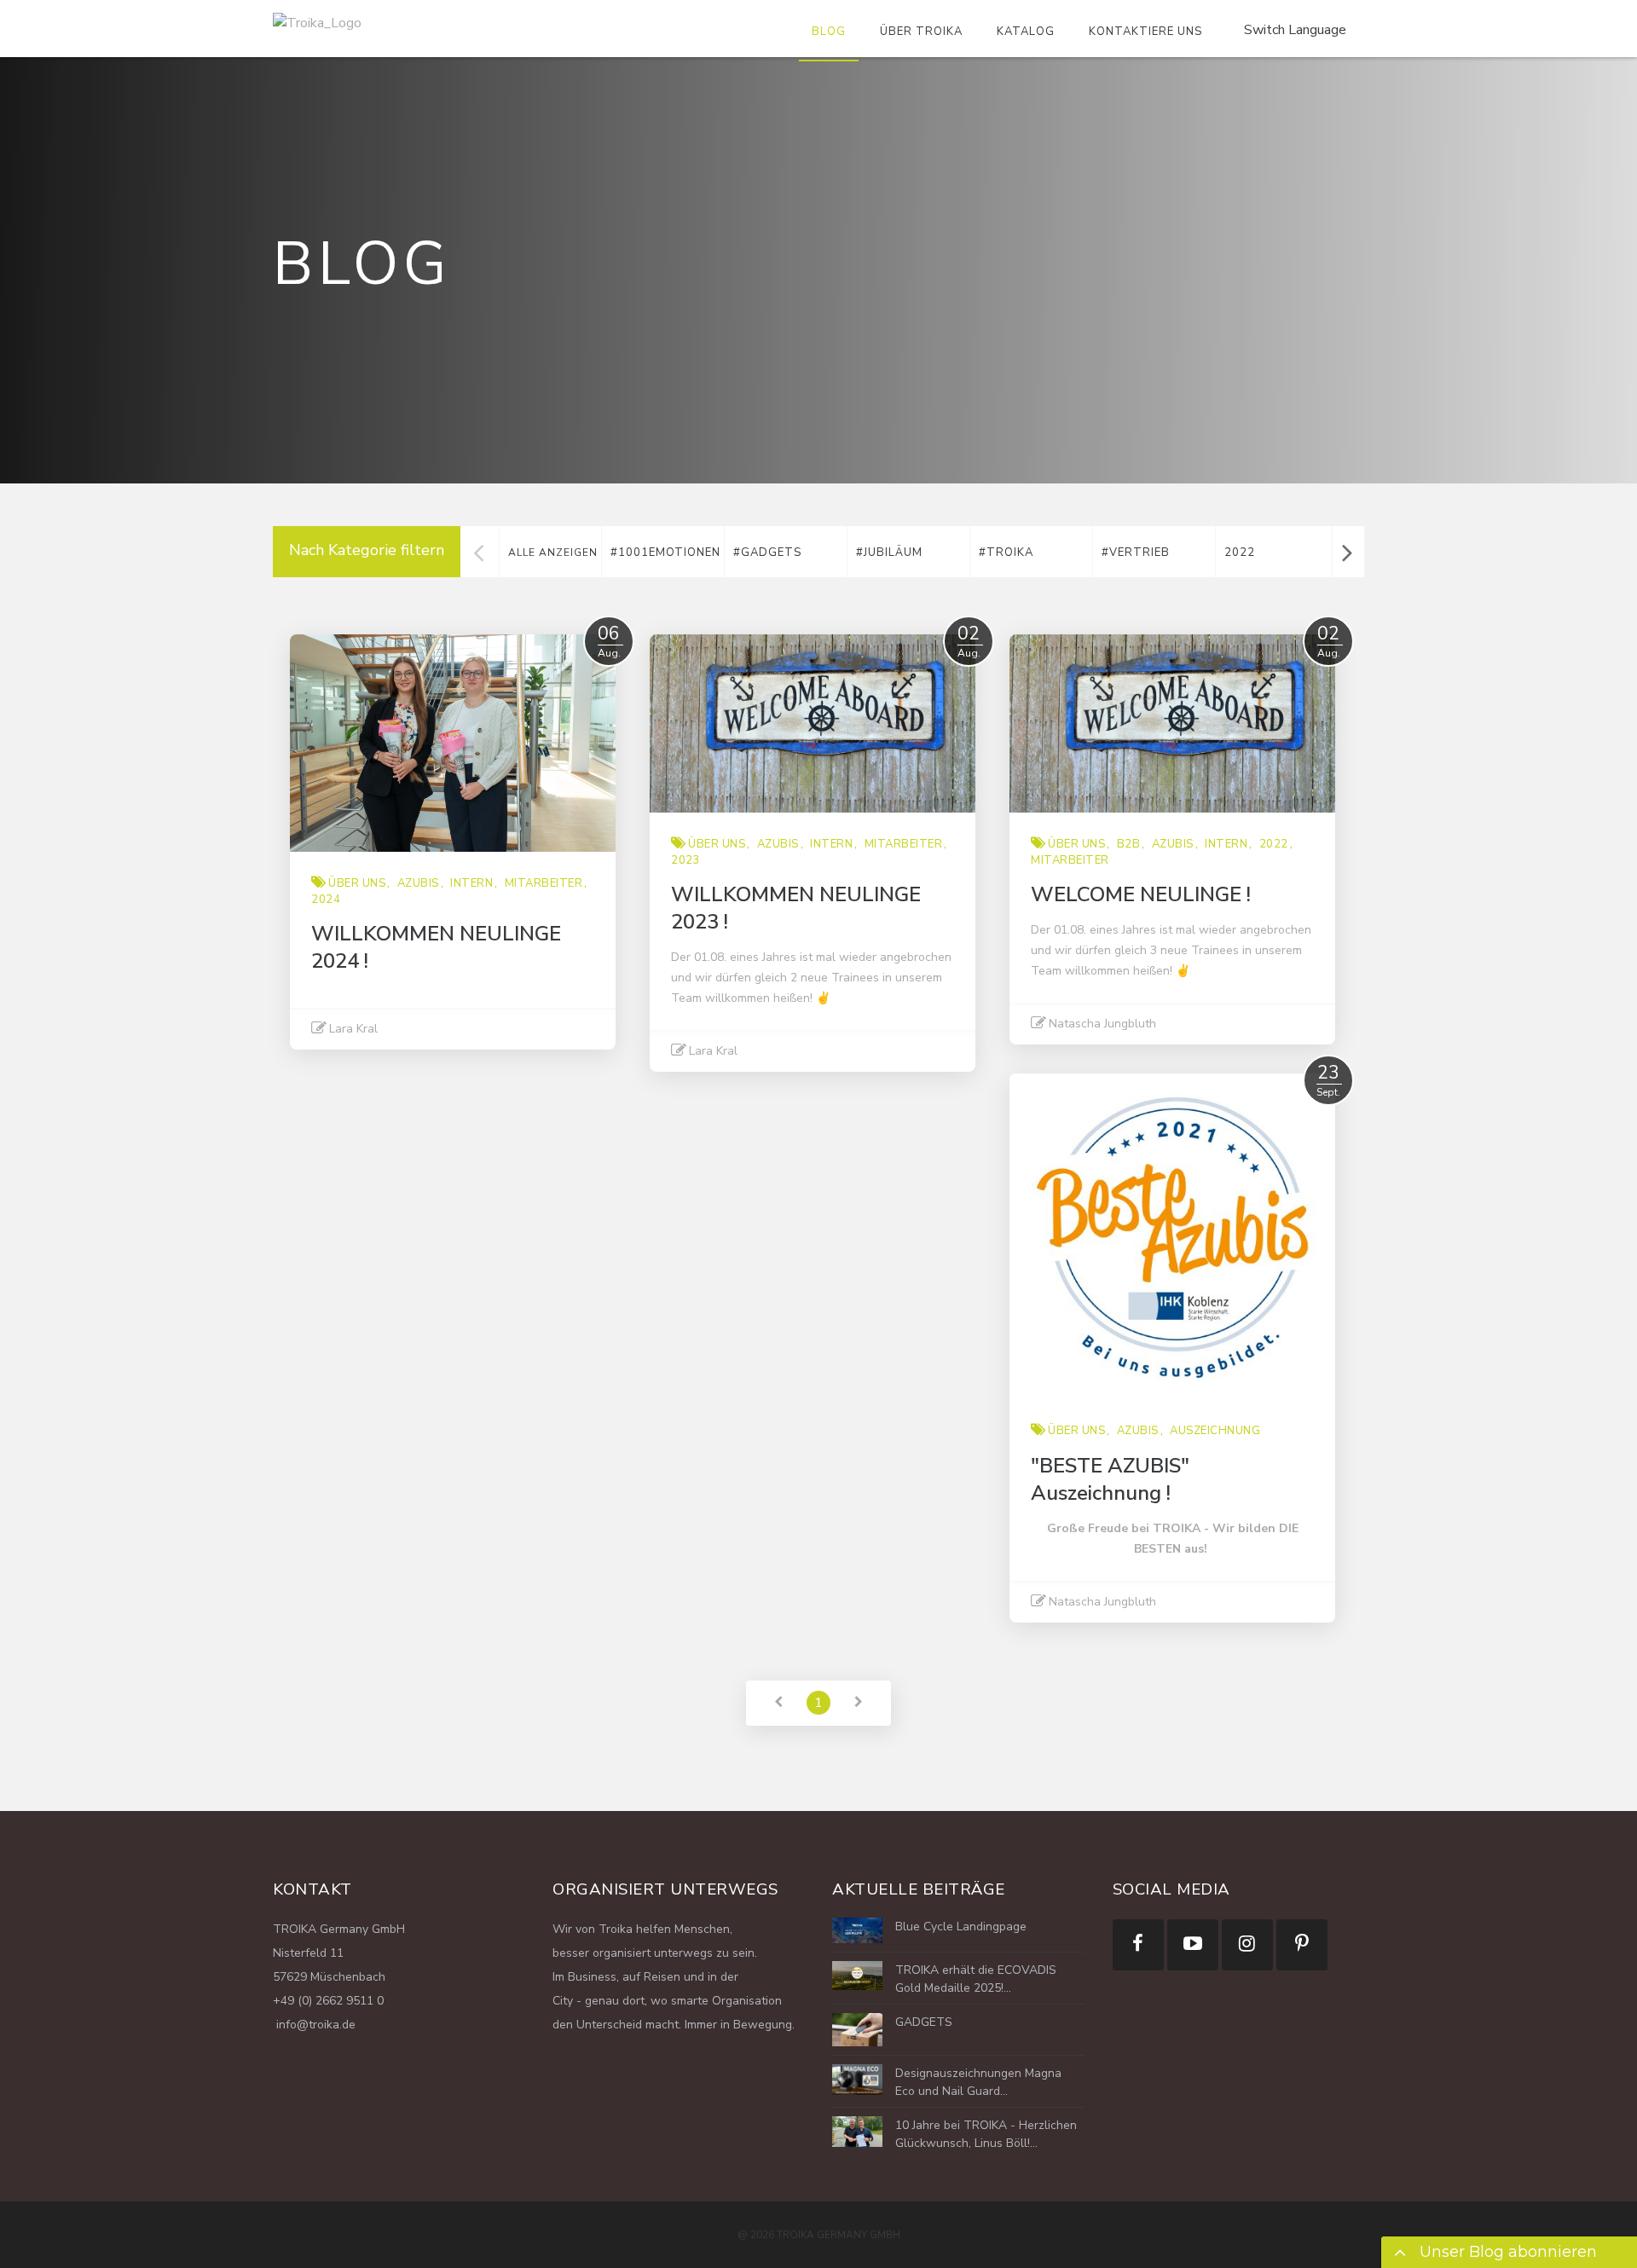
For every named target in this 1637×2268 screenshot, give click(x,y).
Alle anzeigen (553, 553)
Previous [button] (479, 552)
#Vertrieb (1136, 553)
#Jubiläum (889, 553)
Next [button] (1347, 552)
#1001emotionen (665, 553)
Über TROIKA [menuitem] (921, 32)
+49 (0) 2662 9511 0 (328, 2001)
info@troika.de (314, 2025)
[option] (662, 552)
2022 (1240, 553)
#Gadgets (767, 553)
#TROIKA (1006, 553)
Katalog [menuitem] (1026, 32)
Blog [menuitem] (829, 32)
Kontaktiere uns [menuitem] (1145, 32)
